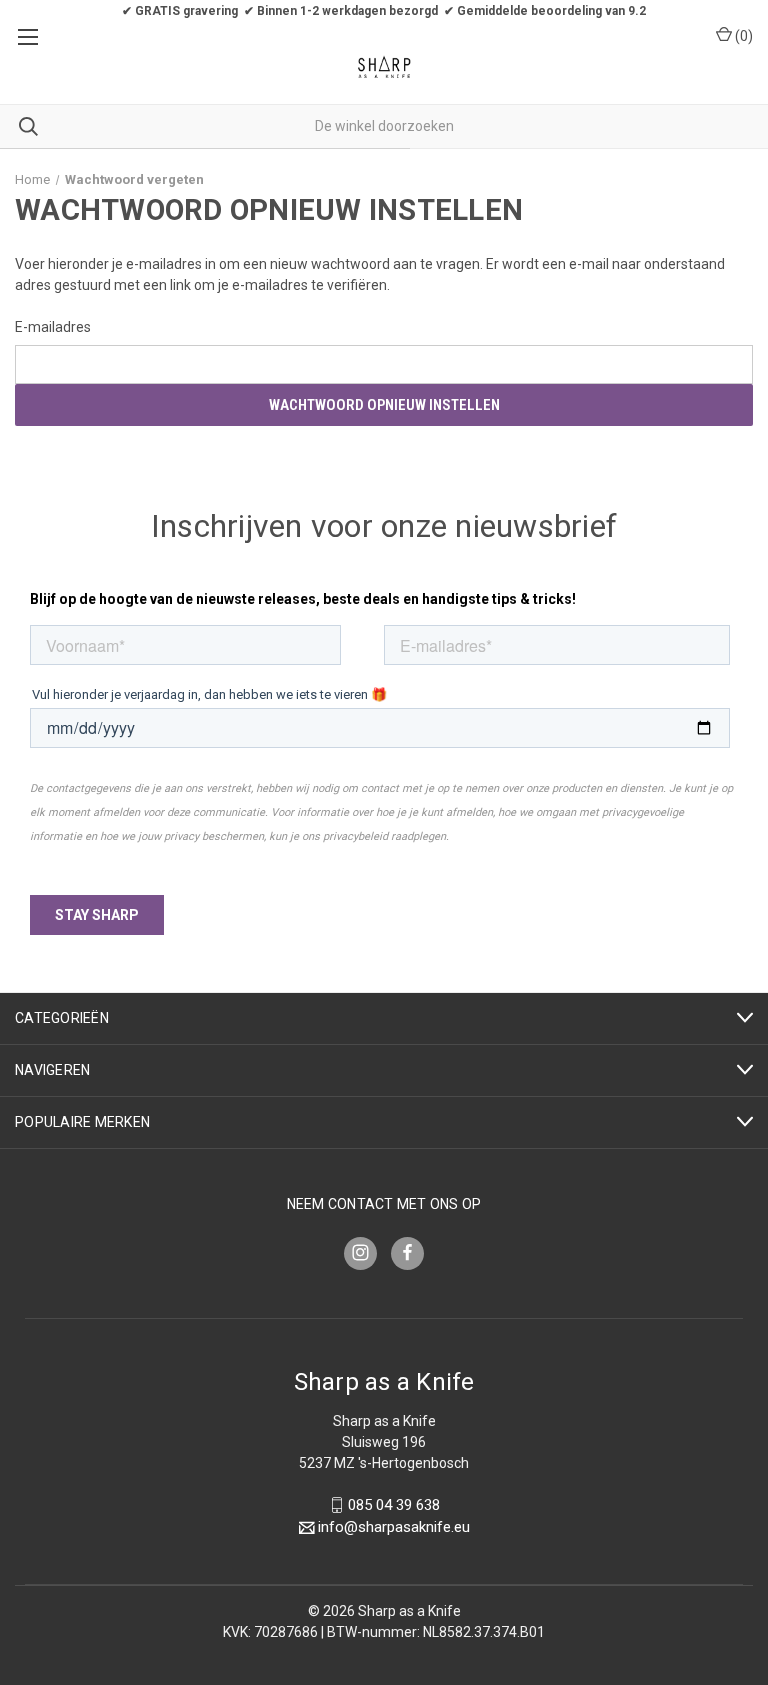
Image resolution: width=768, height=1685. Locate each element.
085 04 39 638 (394, 1505)
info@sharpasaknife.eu (394, 1528)
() (742, 36)
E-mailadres (53, 327)
